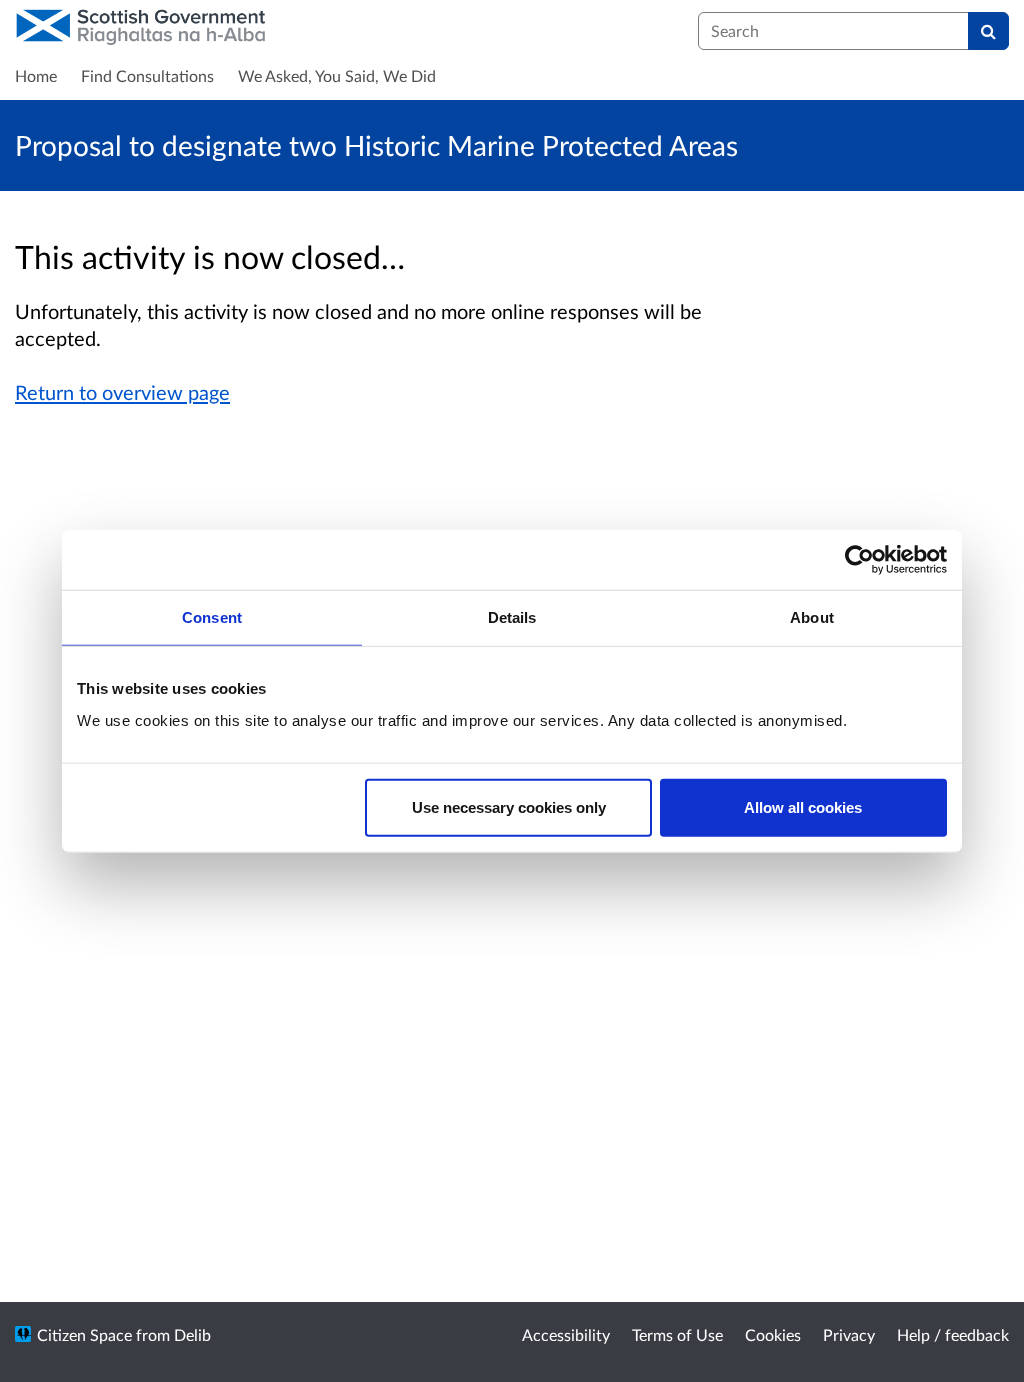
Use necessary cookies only (509, 806)
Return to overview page (122, 392)
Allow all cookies (803, 806)
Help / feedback (953, 1334)
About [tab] (812, 617)
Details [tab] (512, 617)
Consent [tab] (212, 617)
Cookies (773, 1334)
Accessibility (566, 1334)
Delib (192, 1334)
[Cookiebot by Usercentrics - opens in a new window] (859, 560)
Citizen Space (84, 1334)
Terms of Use (677, 1334)
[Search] (988, 31)
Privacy (849, 1334)
